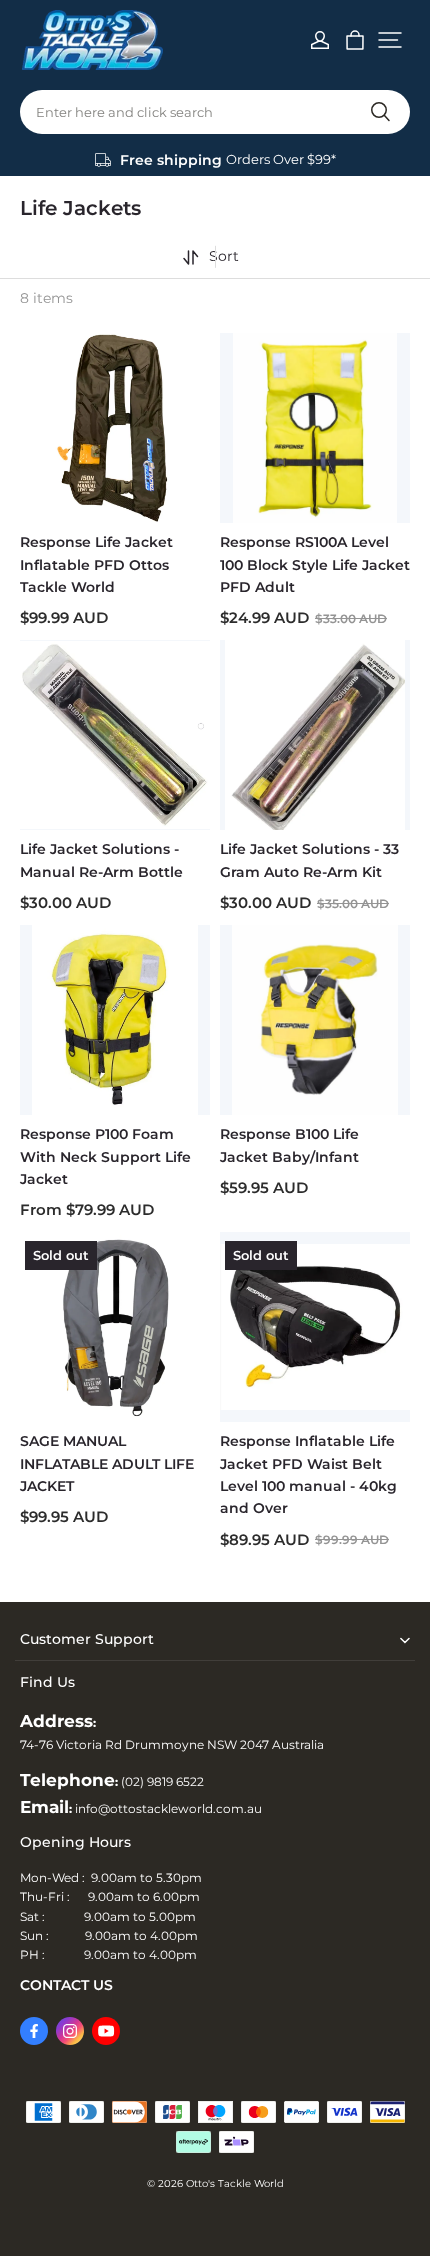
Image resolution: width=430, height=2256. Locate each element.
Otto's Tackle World (235, 2183)
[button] (390, 40)
